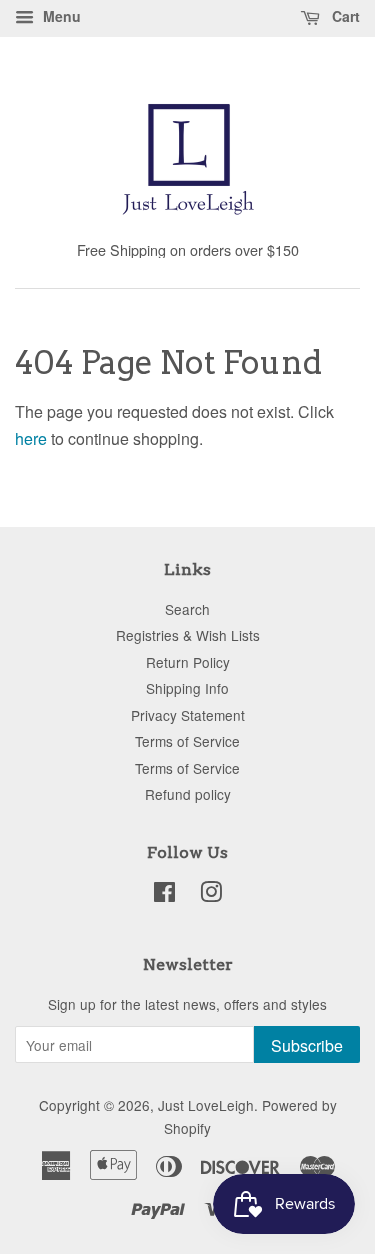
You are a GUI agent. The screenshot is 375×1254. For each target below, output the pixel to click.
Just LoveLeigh (206, 1105)
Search (187, 609)
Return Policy (188, 662)
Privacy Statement (188, 715)
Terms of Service (187, 741)
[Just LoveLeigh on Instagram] (211, 895)
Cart (344, 16)
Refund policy (188, 794)
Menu (60, 16)
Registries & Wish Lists (188, 635)
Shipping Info (187, 688)
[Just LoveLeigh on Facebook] (164, 895)
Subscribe (307, 1045)
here (31, 438)
